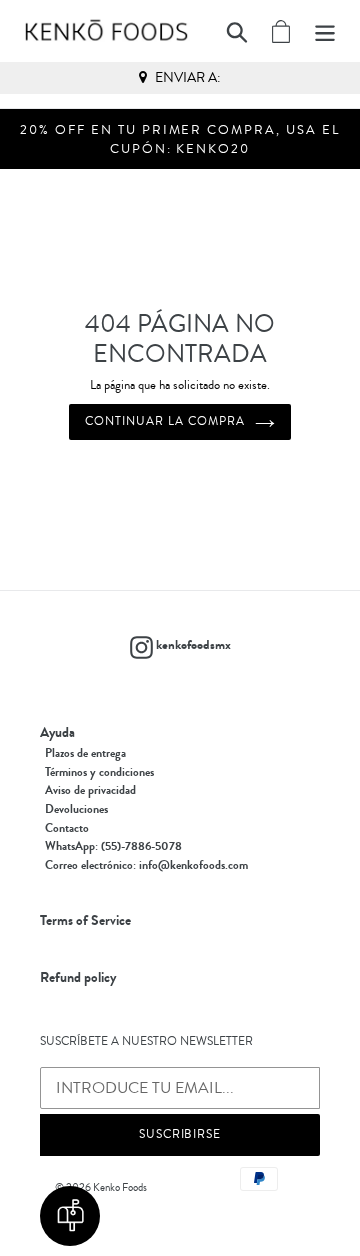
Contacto (67, 828)
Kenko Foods (120, 1187)
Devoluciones (76, 809)
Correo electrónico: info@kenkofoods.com (146, 865)
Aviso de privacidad (90, 790)
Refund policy (78, 978)
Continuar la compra (164, 421)
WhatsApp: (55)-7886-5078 (113, 846)
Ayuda (57, 733)
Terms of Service (85, 921)
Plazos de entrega (85, 753)
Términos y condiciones (99, 772)
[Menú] (325, 31)
